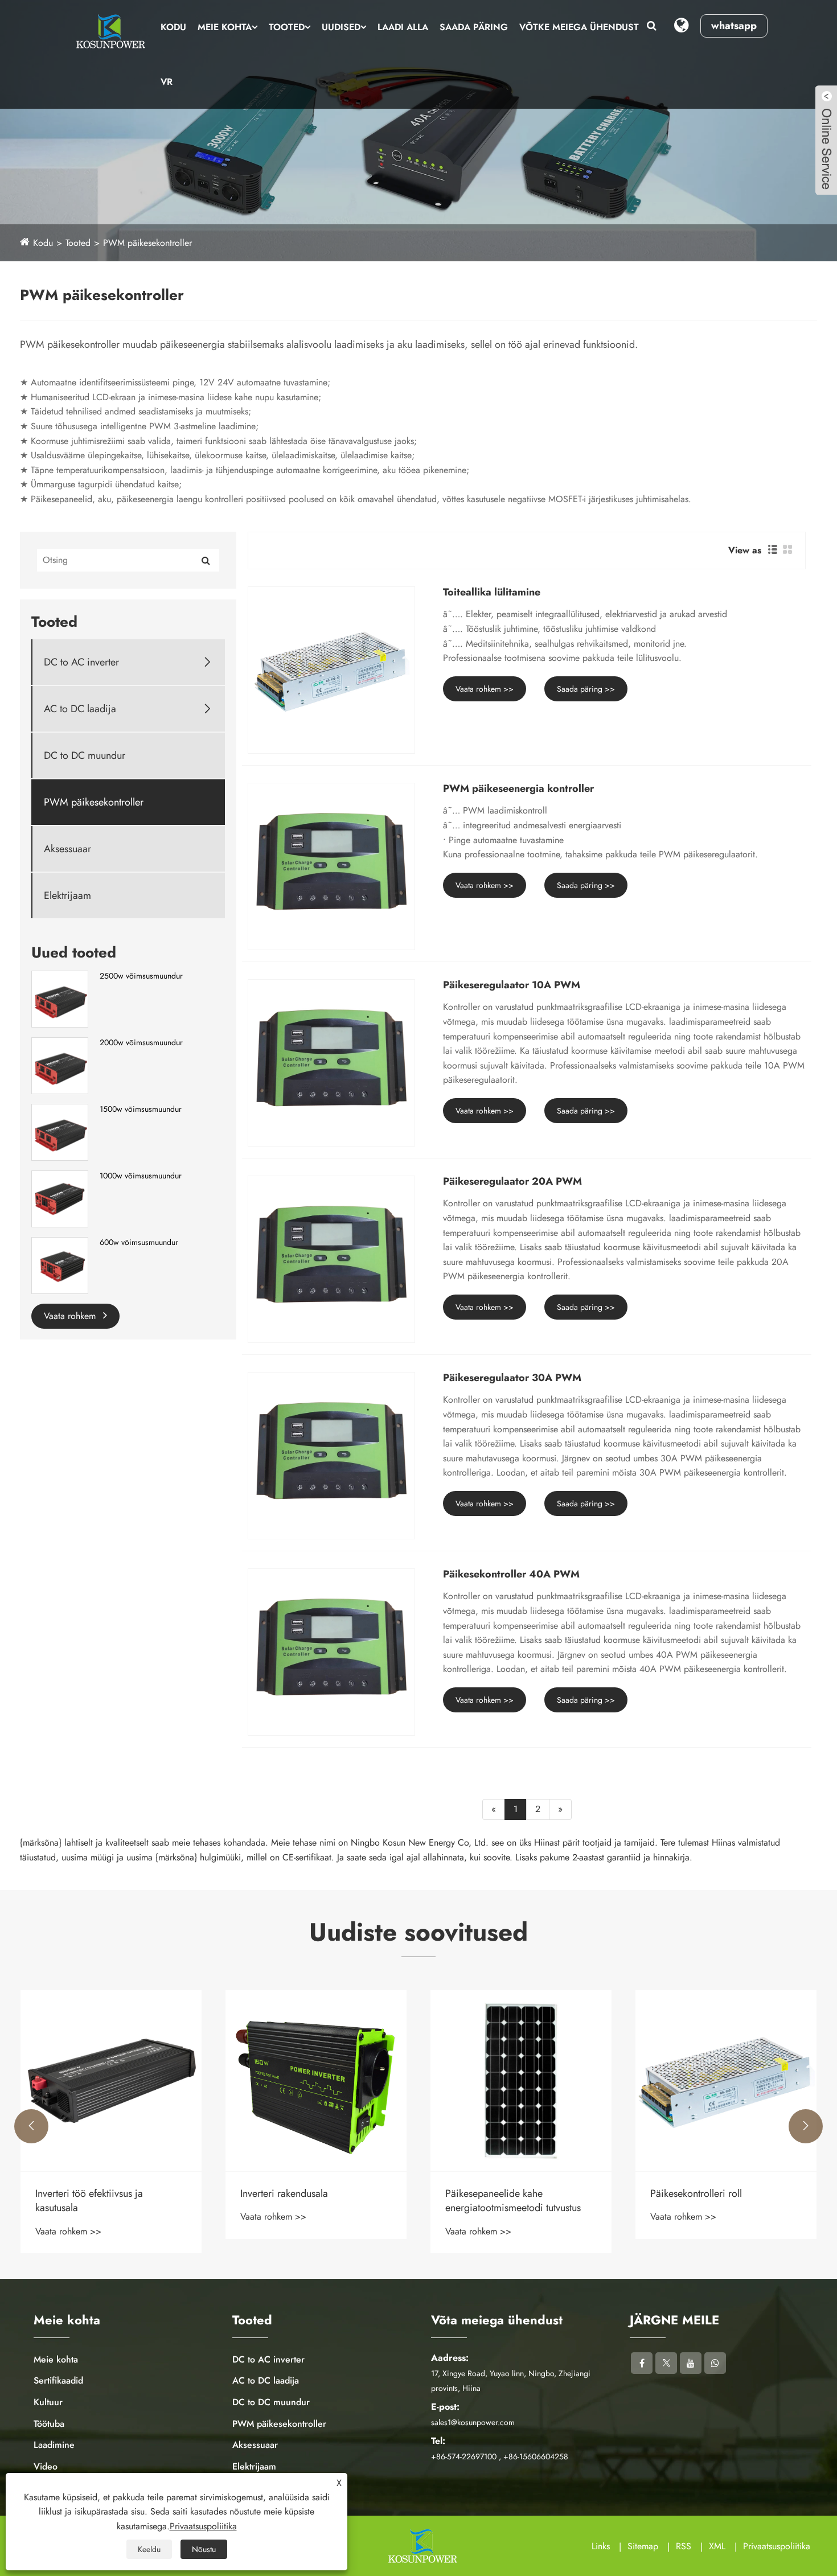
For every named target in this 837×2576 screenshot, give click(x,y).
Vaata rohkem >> (485, 689)
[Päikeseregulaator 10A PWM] (331, 1063)
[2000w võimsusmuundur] (60, 1065)
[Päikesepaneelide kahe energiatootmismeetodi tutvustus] (316, 2081)
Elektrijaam (67, 896)
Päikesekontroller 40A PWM (511, 1575)
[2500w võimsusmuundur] (60, 998)
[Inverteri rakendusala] (111, 2081)
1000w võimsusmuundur (141, 1176)
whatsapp (734, 26)
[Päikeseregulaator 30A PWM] (331, 1456)
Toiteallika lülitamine (492, 593)
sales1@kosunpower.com (473, 2422)
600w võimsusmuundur (139, 1242)
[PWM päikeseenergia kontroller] (331, 866)
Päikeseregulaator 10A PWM (512, 985)
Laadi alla (403, 27)
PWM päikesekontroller (147, 243)
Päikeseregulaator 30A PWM (512, 1378)
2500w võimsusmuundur (141, 976)
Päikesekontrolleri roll (491, 2194)
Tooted (287, 27)
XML (717, 2546)
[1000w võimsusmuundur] (60, 1198)
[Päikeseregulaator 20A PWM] (331, 1259)
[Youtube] (691, 2363)
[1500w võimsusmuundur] (60, 1131)
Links (601, 2546)
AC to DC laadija (80, 709)
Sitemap (643, 2546)
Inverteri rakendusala (79, 2194)
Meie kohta (225, 27)
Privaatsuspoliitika (777, 2546)
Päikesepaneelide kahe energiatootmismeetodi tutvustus (308, 2201)
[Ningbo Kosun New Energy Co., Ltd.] (109, 31)
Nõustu (204, 2549)
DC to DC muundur (85, 756)
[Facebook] (642, 2363)
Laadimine (54, 2445)
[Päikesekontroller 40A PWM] (331, 1652)
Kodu (173, 27)
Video (46, 2466)
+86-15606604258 (536, 2456)
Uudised (341, 27)
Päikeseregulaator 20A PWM (512, 1182)
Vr (167, 82)
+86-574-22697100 (464, 2456)
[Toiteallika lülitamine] (331, 670)
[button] (31, 2126)
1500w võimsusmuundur (141, 1109)
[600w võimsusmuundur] (60, 1264)
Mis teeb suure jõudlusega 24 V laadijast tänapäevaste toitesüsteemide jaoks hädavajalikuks (718, 2201)
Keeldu (149, 2549)
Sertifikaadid (58, 2380)
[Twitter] (666, 2363)
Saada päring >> (586, 689)
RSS (684, 2546)
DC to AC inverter (81, 662)
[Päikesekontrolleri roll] (521, 2081)
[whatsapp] (715, 2363)
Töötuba (49, 2424)
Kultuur (48, 2402)
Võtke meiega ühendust (579, 27)
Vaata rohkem (71, 1316)
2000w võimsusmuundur (141, 1043)
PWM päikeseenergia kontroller (518, 789)
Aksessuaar (67, 849)
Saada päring (474, 27)
